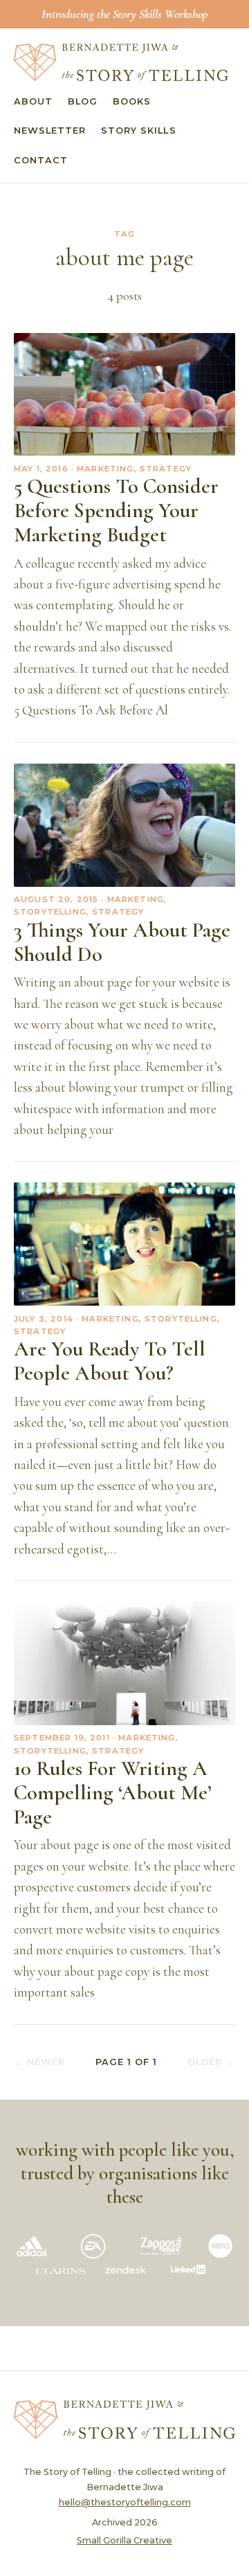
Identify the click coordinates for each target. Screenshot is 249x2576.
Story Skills (138, 130)
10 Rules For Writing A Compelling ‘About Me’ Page (113, 1793)
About (33, 101)
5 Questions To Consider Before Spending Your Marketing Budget (116, 511)
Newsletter (50, 130)
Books (132, 101)
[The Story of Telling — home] (121, 62)
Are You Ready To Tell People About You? (110, 1361)
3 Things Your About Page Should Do (122, 942)
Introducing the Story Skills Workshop (124, 14)
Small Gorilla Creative (124, 2540)
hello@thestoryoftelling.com (125, 2502)
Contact (41, 160)
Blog (83, 101)
